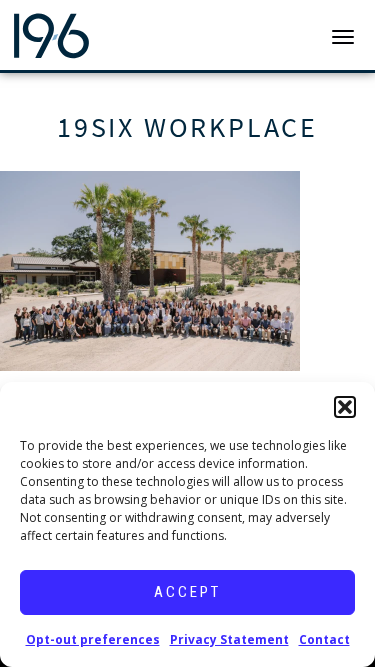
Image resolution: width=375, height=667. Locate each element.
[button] (345, 407)
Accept (187, 592)
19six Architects (92, 35)
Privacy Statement (229, 639)
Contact (324, 639)
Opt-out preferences (93, 639)
